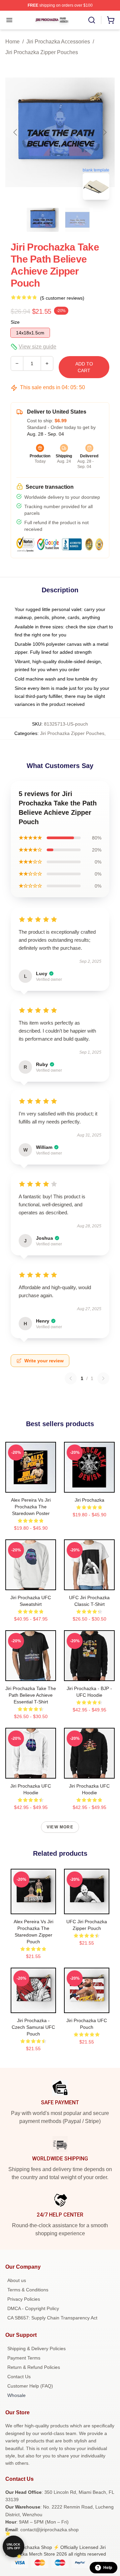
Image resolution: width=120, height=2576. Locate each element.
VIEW (31, 1486)
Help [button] (108, 2568)
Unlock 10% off (13, 2546)
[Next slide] (104, 132)
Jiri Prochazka (89, 1500)
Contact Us (19, 2377)
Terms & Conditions (28, 2290)
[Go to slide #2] (77, 220)
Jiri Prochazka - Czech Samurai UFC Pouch (33, 2027)
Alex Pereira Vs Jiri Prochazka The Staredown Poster (31, 1507)
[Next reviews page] (103, 1378)
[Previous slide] (16, 132)
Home (12, 42)
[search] (92, 20)
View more (60, 1827)
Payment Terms (24, 2358)
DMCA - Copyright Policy (33, 2308)
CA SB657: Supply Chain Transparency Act (52, 2318)
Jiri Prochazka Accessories (58, 42)
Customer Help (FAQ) (30, 2386)
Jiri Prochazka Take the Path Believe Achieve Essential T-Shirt (31, 1695)
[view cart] (111, 20)
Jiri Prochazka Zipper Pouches (42, 52)
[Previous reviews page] (71, 1378)
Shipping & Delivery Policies (36, 2348)
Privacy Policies (24, 2299)
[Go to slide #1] (43, 220)
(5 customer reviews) (62, 298)
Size (15, 322)
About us (17, 2280)
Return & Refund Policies (34, 2367)
